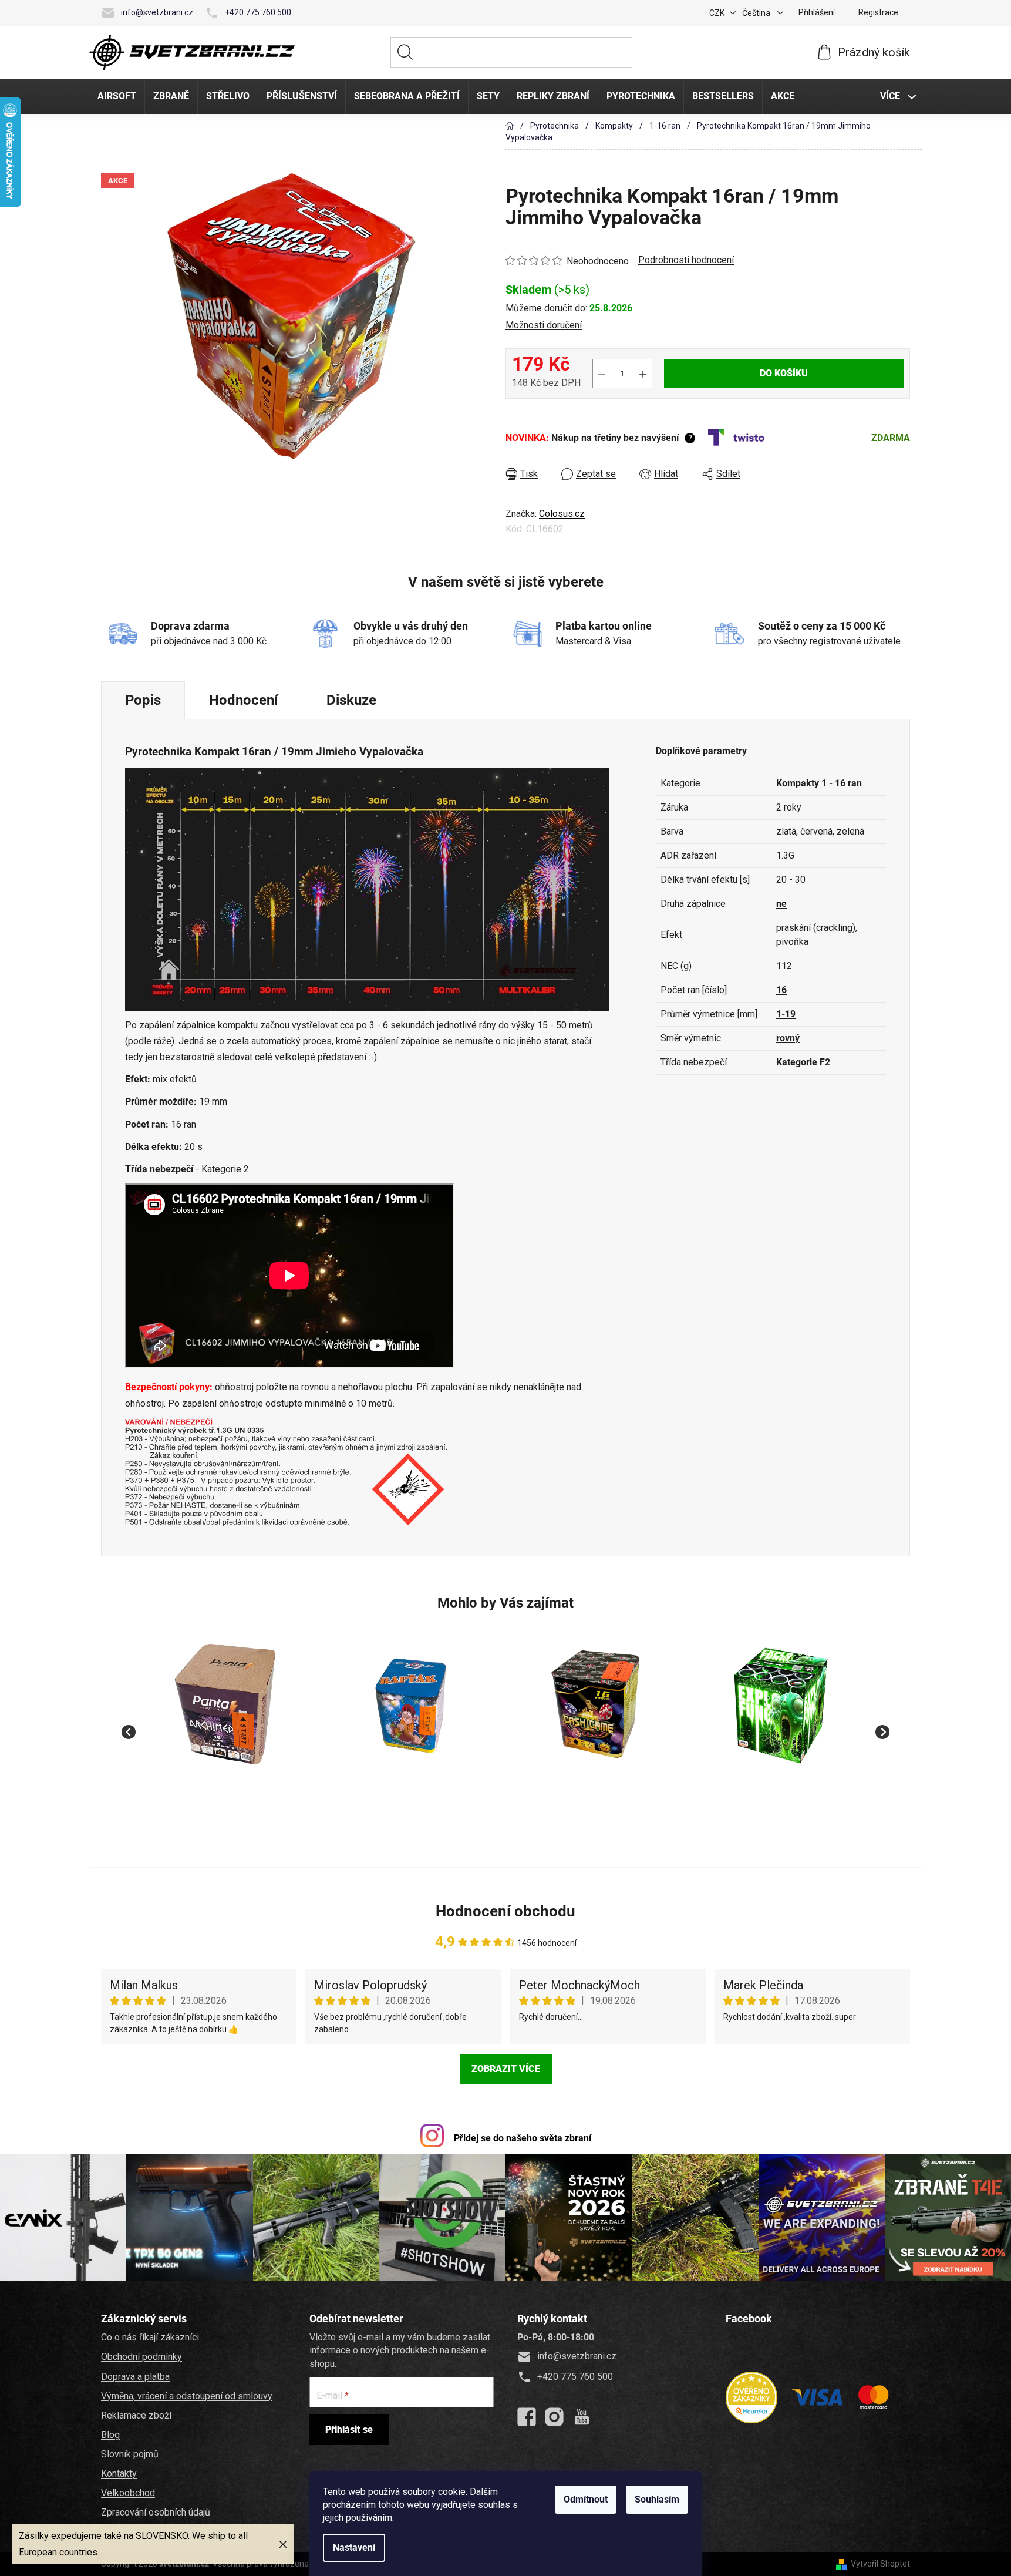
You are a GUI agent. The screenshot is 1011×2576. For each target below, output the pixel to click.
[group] (225, 1726)
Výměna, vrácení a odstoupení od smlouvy (187, 2396)
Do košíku (784, 373)
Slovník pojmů (130, 2454)
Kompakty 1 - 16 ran (819, 783)
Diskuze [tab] (351, 700)
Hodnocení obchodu (505, 1911)
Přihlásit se (349, 2429)
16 (781, 990)
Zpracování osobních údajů (156, 2512)
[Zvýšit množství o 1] (643, 374)
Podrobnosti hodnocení (686, 260)
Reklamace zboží (136, 2415)
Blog (110, 2435)
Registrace (878, 12)
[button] (225, 1794)
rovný (788, 1038)
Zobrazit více (506, 2069)
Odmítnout (586, 2499)
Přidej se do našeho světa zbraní (523, 2138)
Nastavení (354, 2548)
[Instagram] (554, 2417)
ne (781, 904)
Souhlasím (657, 2499)
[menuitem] (117, 96)
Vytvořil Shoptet (880, 2564)
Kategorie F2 (803, 1062)
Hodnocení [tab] (244, 700)
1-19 (786, 1014)
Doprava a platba (135, 2377)
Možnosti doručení (544, 325)
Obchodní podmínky (141, 2357)
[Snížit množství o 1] (602, 374)
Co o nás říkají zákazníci (150, 2337)
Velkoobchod (128, 2493)
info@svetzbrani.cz (157, 12)
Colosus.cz (562, 514)
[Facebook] (527, 2417)
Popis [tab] (143, 700)
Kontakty (119, 2474)
